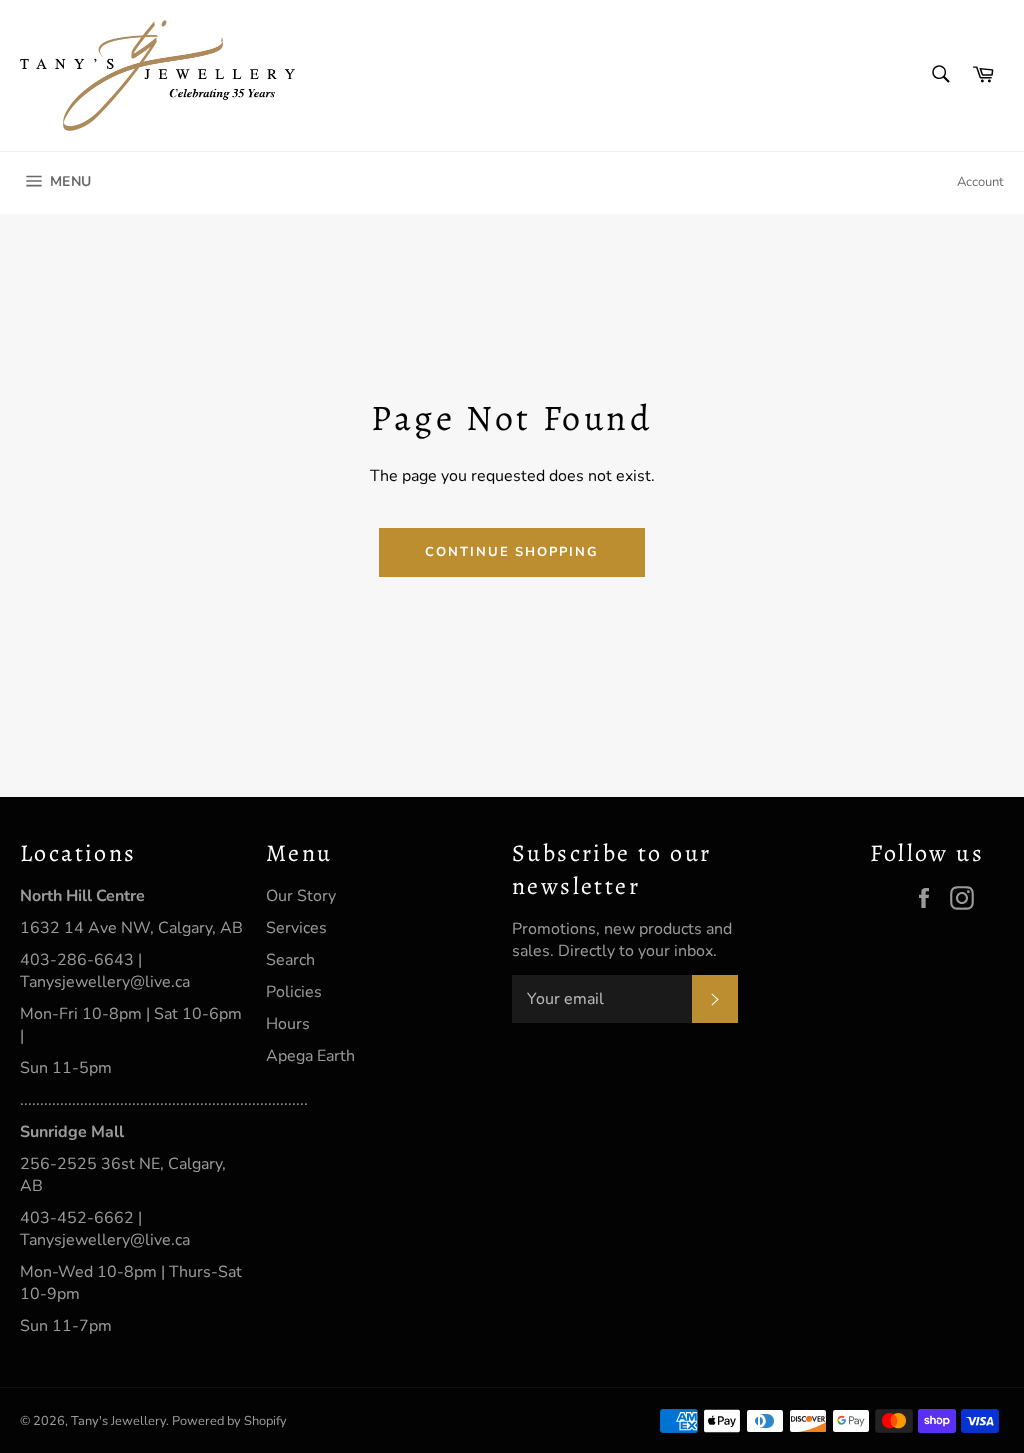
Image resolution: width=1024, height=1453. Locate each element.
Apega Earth (310, 1056)
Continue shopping (512, 552)
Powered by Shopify (229, 1421)
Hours (288, 1024)
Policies (294, 992)
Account (980, 182)
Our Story (301, 896)
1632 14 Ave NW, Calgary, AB (131, 928)
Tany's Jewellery (118, 1421)
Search (290, 960)
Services (296, 928)
